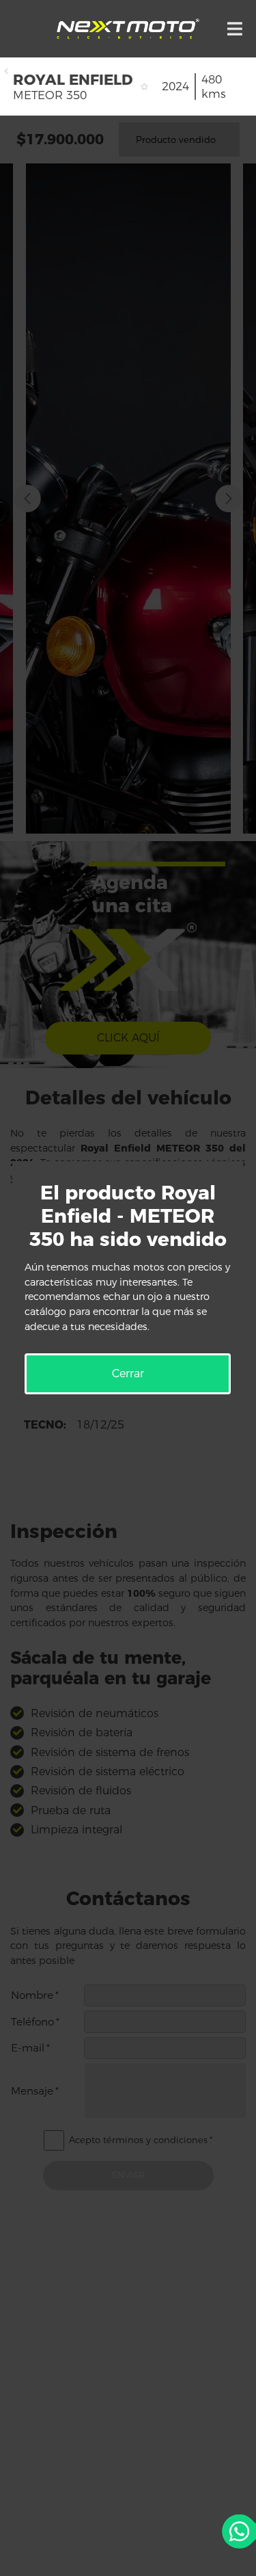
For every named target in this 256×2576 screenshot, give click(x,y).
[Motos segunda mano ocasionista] (128, 29)
